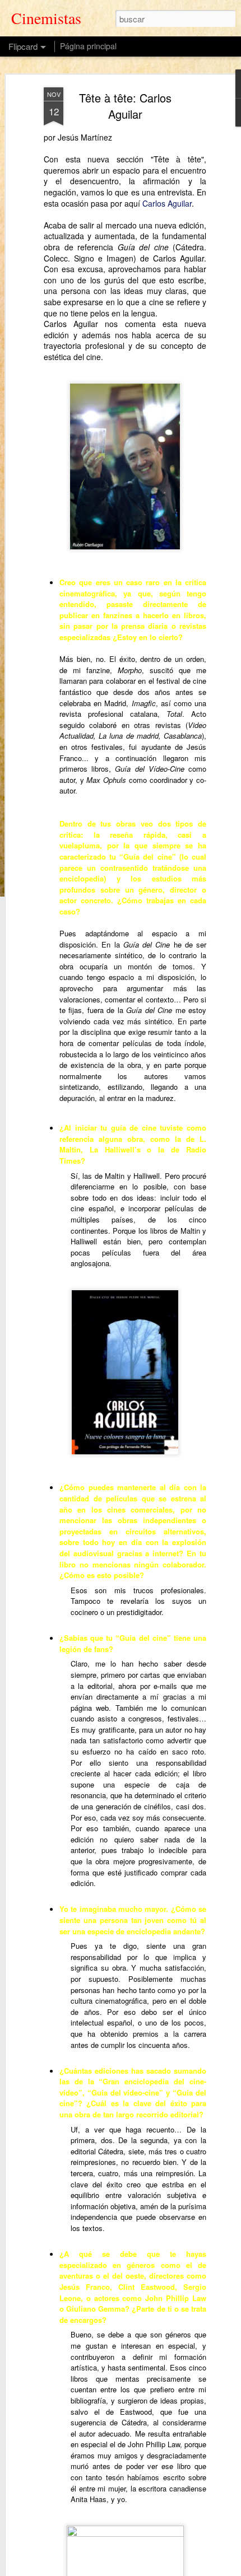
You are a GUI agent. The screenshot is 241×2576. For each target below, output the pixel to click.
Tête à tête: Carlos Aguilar (125, 106)
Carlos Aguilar (167, 203)
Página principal (88, 46)
